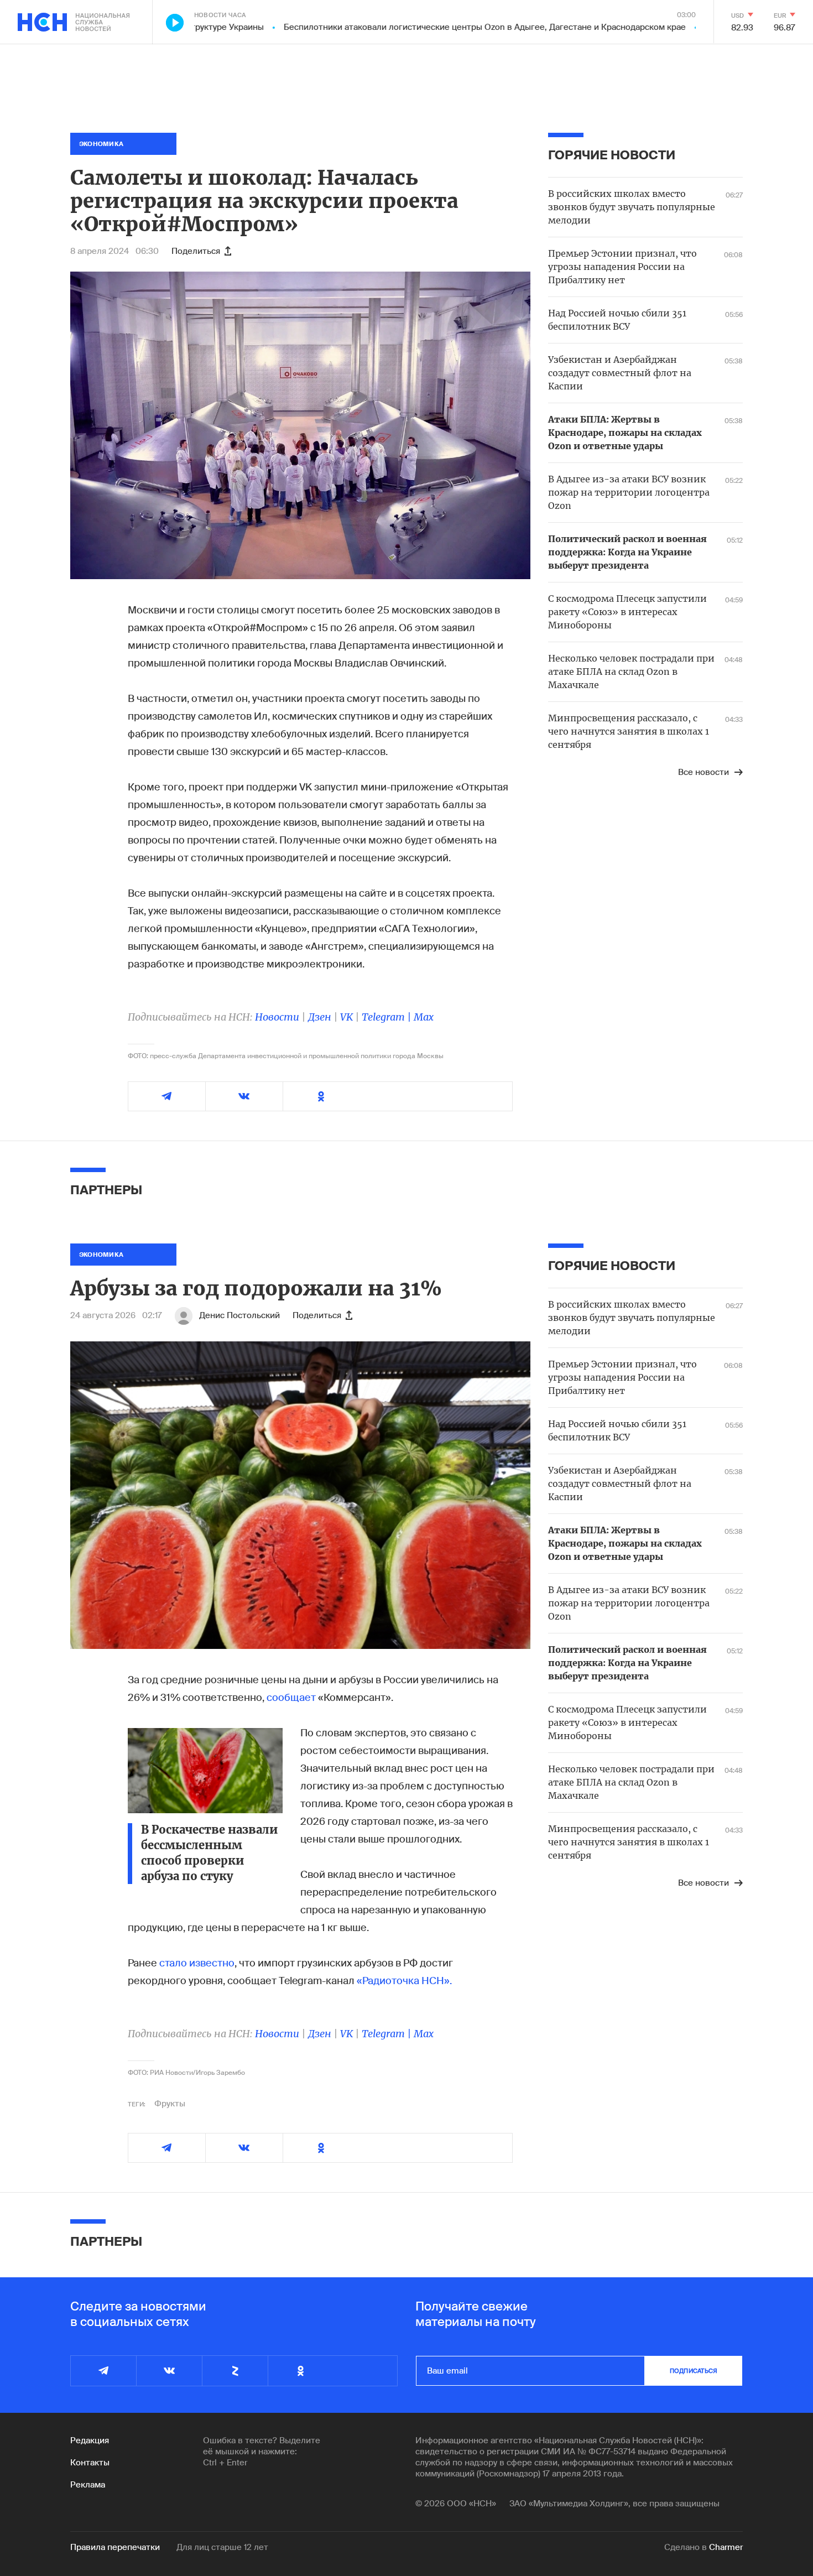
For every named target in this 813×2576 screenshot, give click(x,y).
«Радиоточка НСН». (404, 1981)
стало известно (197, 1963)
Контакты (90, 2463)
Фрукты (170, 2104)
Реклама (88, 2485)
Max (424, 1017)
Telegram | (388, 1017)
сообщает (291, 1698)
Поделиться (196, 251)
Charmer (726, 2547)
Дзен (320, 1017)
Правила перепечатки (115, 2547)
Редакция (90, 2440)
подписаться (694, 2371)
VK (346, 1017)
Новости (277, 1017)
